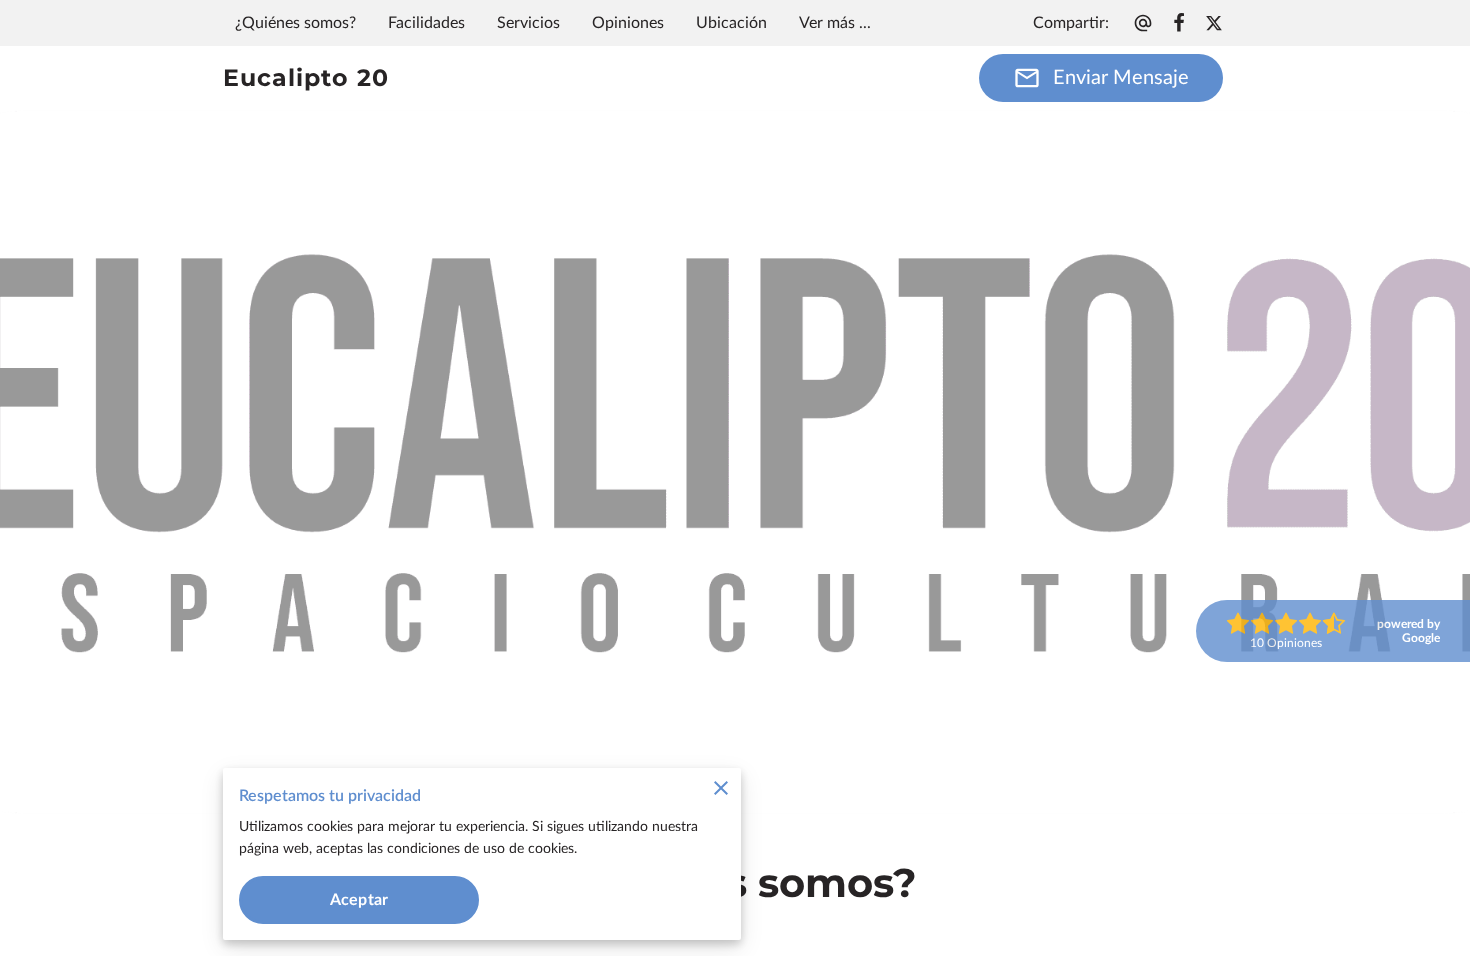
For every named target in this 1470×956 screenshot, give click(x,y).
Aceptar (359, 900)
